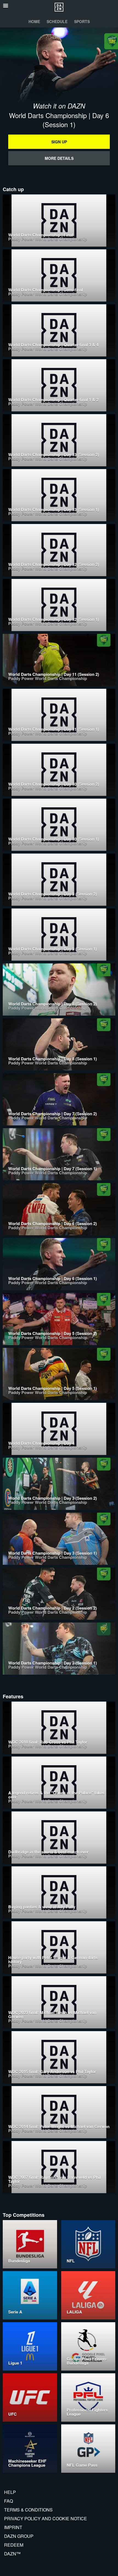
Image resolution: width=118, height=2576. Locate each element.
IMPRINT (13, 2527)
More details (59, 158)
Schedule (57, 21)
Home (34, 21)
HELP (10, 2492)
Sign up (59, 142)
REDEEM (14, 2545)
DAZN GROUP (19, 2536)
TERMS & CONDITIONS (28, 2510)
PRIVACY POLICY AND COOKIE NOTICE (46, 2518)
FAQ (9, 2501)
